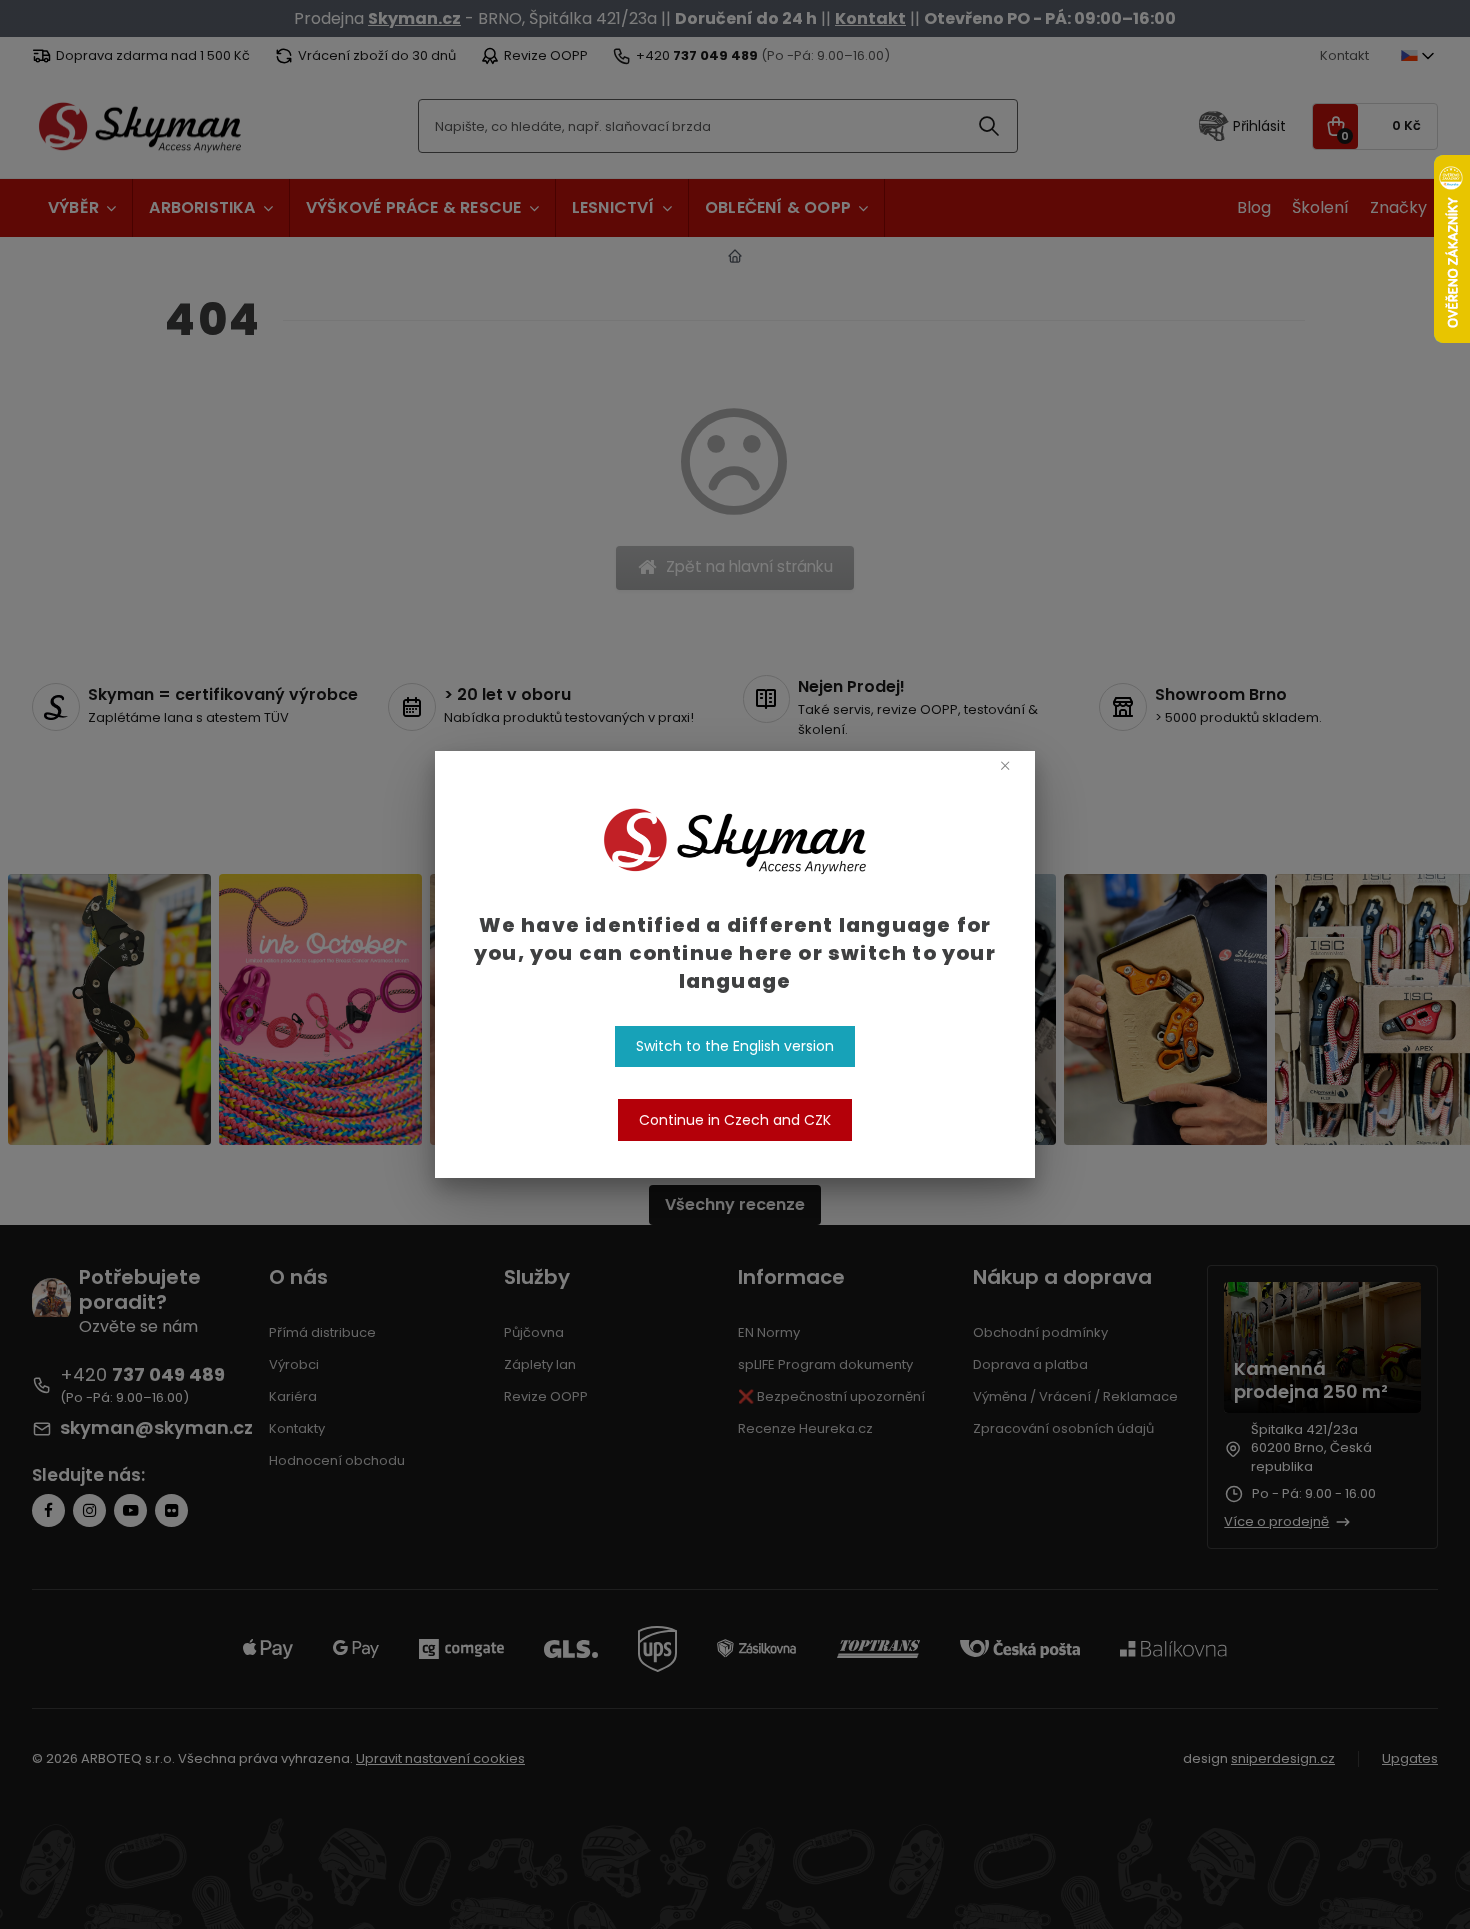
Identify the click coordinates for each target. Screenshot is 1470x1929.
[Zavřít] (1005, 765)
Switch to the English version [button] (735, 1046)
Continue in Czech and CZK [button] (735, 1120)
